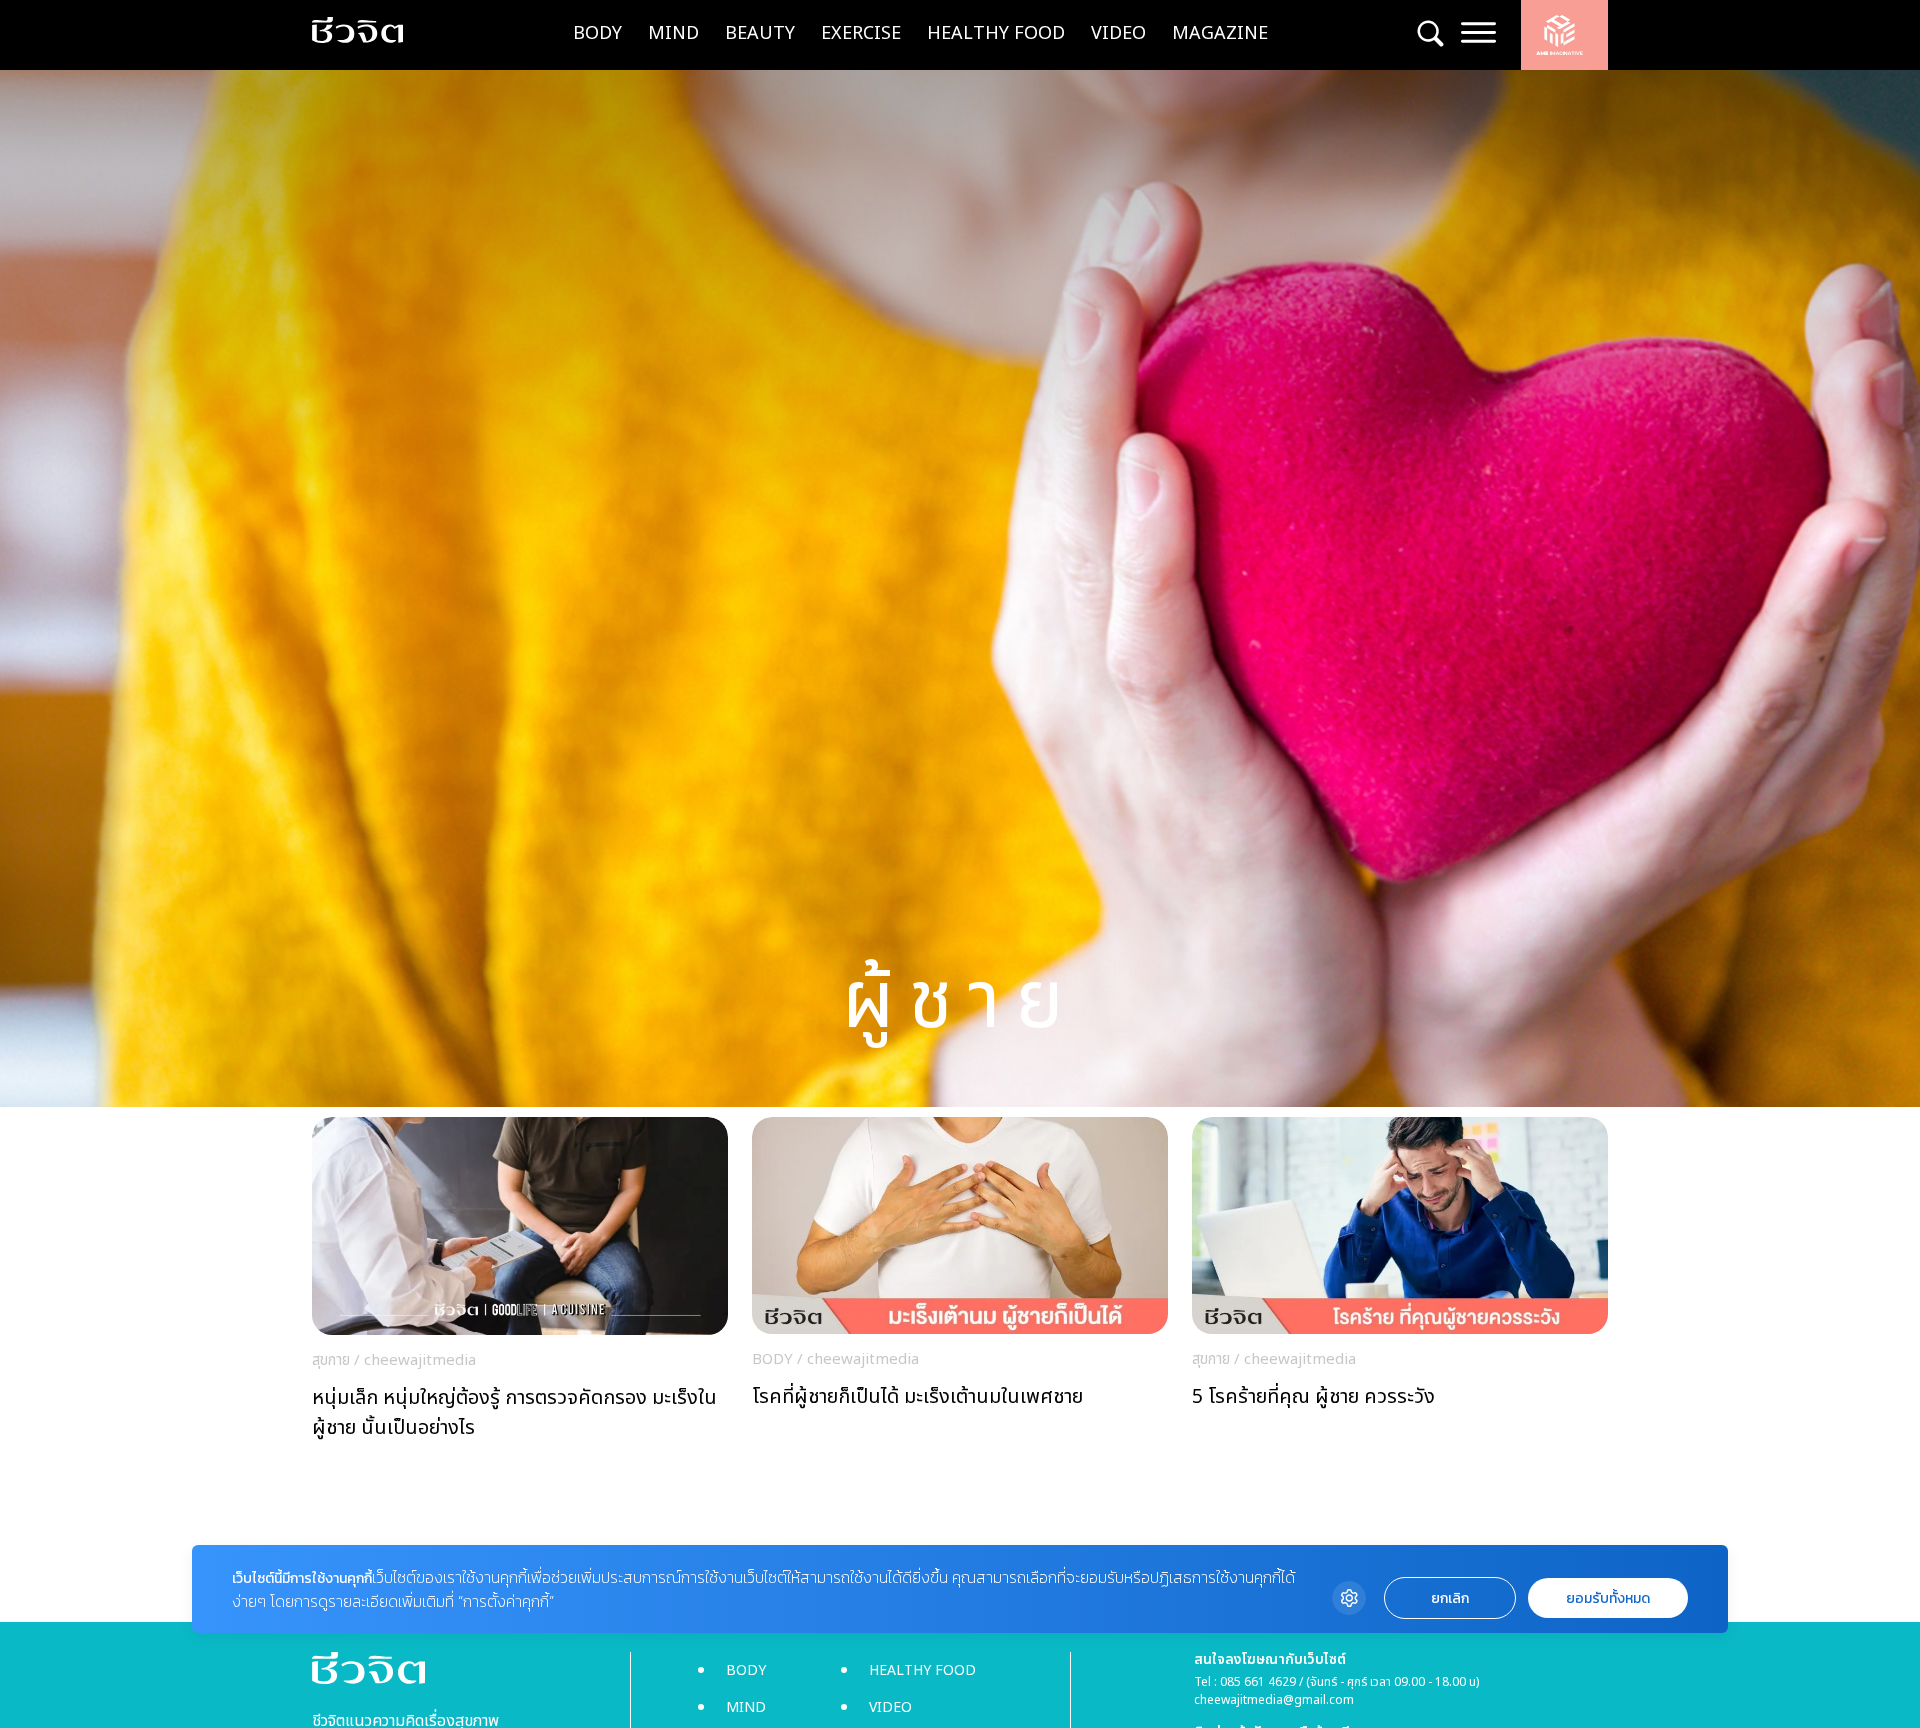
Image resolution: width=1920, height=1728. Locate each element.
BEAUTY (760, 33)
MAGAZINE (1220, 33)
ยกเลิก (1450, 1598)
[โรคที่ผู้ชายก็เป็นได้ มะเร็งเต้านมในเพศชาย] (960, 1283)
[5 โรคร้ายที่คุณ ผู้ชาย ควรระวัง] (1400, 1283)
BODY (597, 33)
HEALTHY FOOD (996, 33)
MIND (673, 33)
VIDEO (1118, 33)
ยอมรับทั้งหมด (1608, 1598)
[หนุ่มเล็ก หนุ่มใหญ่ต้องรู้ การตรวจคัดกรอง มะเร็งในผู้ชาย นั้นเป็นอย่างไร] (520, 1284)
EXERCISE (861, 33)
